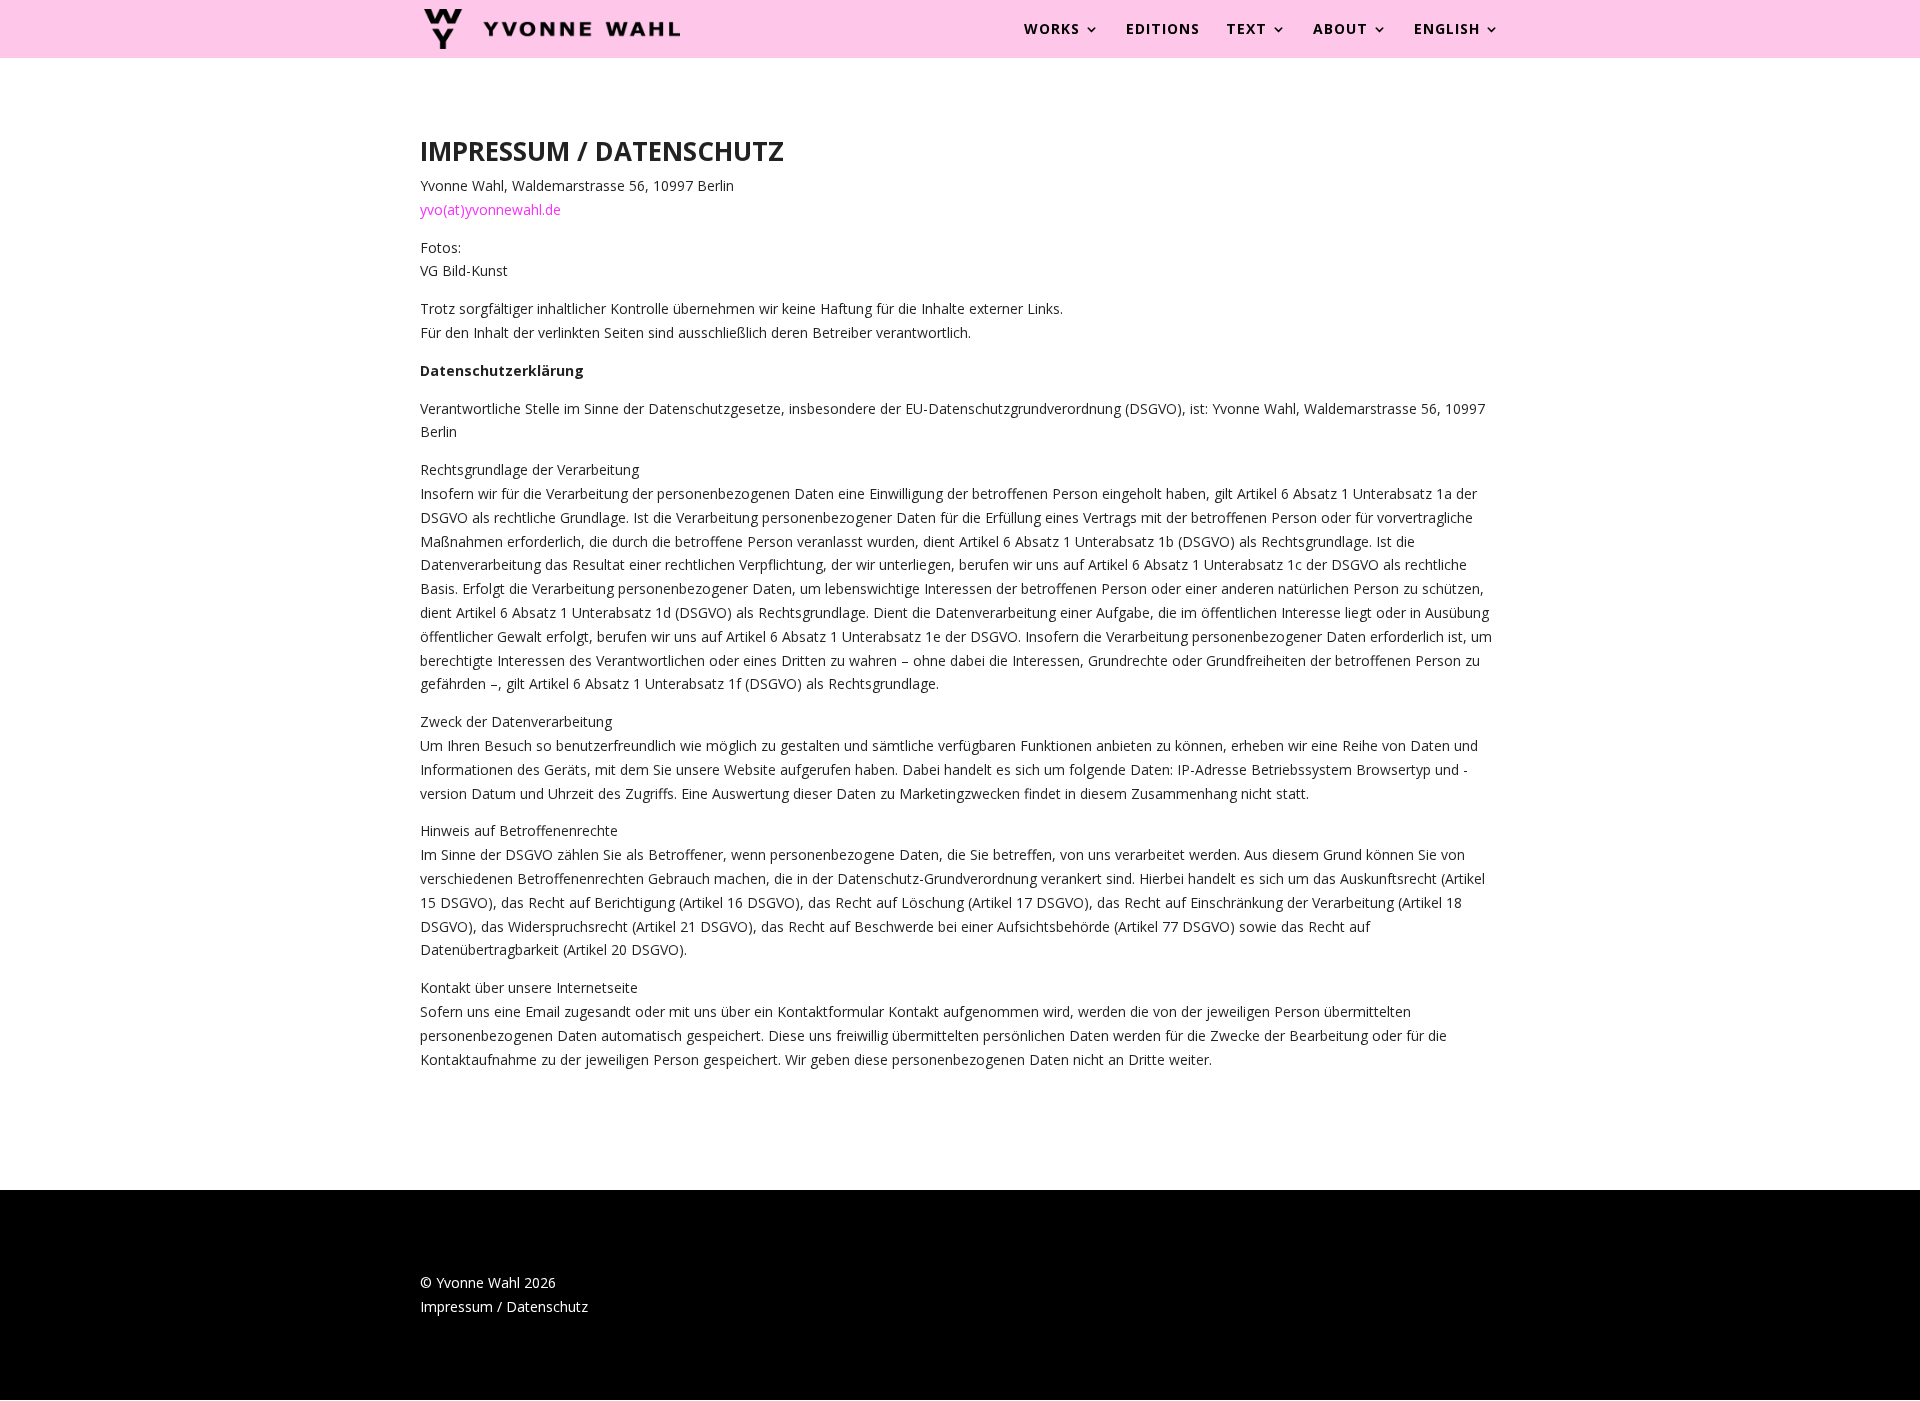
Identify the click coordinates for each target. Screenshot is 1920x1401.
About (1340, 30)
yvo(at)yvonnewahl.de (490, 209)
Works (1052, 30)
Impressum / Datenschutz (504, 1306)
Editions (1163, 30)
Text (1246, 30)
